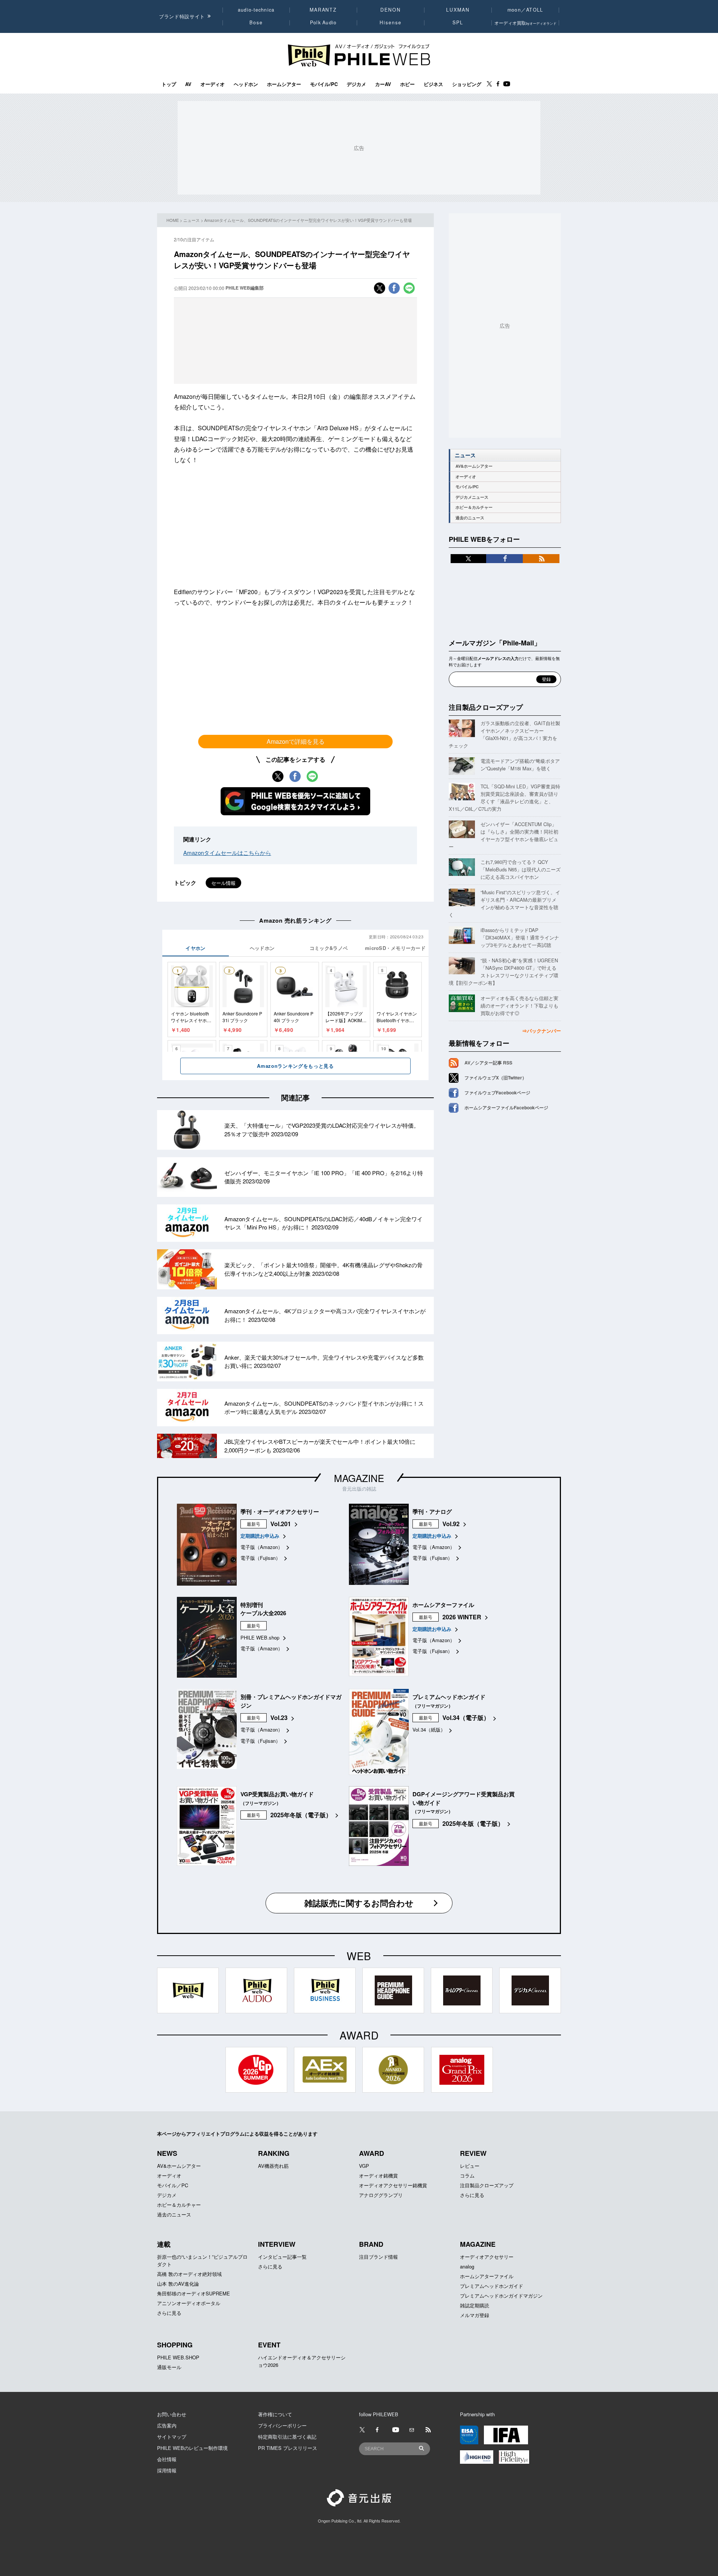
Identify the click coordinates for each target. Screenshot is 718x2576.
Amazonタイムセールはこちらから (227, 852)
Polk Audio (323, 22)
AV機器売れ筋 (273, 2166)
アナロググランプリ (381, 2195)
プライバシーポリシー (282, 2425)
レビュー (470, 2166)
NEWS (167, 2153)
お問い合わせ (172, 2414)
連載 (164, 2244)
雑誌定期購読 (475, 2305)
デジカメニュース (472, 497)
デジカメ (356, 84)
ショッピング (467, 84)
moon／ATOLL (525, 10)
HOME (173, 220)
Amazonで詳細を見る (296, 741)
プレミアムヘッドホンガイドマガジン (501, 2296)
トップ (169, 84)
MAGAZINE (359, 1478)
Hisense (390, 22)
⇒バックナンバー (541, 1031)
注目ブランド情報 (378, 2257)
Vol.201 (281, 1524)
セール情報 (223, 883)
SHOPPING (175, 2345)
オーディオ (213, 84)
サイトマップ (172, 2437)
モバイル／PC (173, 2185)
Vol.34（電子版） (466, 1718)
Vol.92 (451, 1524)
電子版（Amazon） (262, 1547)
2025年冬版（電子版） (301, 1815)
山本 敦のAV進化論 (178, 2284)
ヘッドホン (246, 84)
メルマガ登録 (475, 2315)
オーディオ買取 (525, 23)
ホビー (407, 84)
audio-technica (256, 10)
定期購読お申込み (260, 1536)
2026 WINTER (462, 1617)
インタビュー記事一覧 (282, 2257)
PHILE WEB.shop (260, 1637)
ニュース (191, 220)
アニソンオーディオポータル (189, 2303)
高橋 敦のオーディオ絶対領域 (189, 2274)
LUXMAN (458, 10)
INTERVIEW (277, 2244)
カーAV (383, 84)
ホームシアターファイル (487, 2276)
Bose (256, 22)
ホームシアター (284, 84)
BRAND (371, 2244)
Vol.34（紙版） (429, 1729)
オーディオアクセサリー (487, 2257)
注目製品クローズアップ (486, 707)
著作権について (275, 2414)
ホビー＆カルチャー (474, 507)
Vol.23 (279, 1718)
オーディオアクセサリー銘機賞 (393, 2185)
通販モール (169, 2367)
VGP (364, 2166)
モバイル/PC (324, 84)
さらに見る (472, 2195)
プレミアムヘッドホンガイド (492, 2286)
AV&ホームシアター (474, 466)
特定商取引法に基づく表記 (287, 2437)
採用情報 (167, 2470)
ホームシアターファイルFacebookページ (506, 1107)
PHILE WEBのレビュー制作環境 (192, 2448)
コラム (467, 2175)
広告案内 (167, 2425)
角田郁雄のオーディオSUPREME (194, 2293)
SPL (458, 22)
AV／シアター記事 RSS (488, 1063)
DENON (390, 10)
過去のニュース (470, 518)
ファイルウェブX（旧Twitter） (495, 1078)
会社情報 (167, 2459)
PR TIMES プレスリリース (288, 2448)
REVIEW (473, 2153)
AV (188, 84)
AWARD (372, 2153)
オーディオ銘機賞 (378, 2175)
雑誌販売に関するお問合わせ (359, 1903)
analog (467, 2266)
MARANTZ (323, 10)
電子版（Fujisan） (260, 1558)
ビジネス (433, 84)
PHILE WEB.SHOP (178, 2357)
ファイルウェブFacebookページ (497, 1093)
